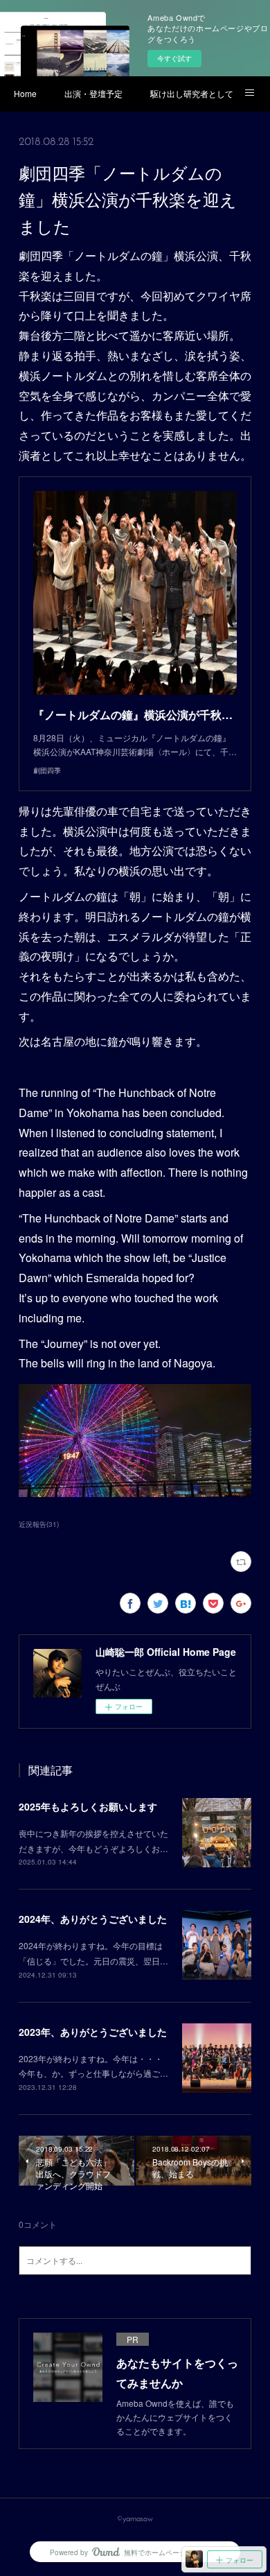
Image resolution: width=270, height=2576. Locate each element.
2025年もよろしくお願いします (88, 1806)
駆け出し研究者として (192, 93)
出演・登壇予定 (93, 93)
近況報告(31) (39, 1524)
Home (25, 93)
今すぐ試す (174, 58)
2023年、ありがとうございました (93, 2032)
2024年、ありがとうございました (93, 1919)
